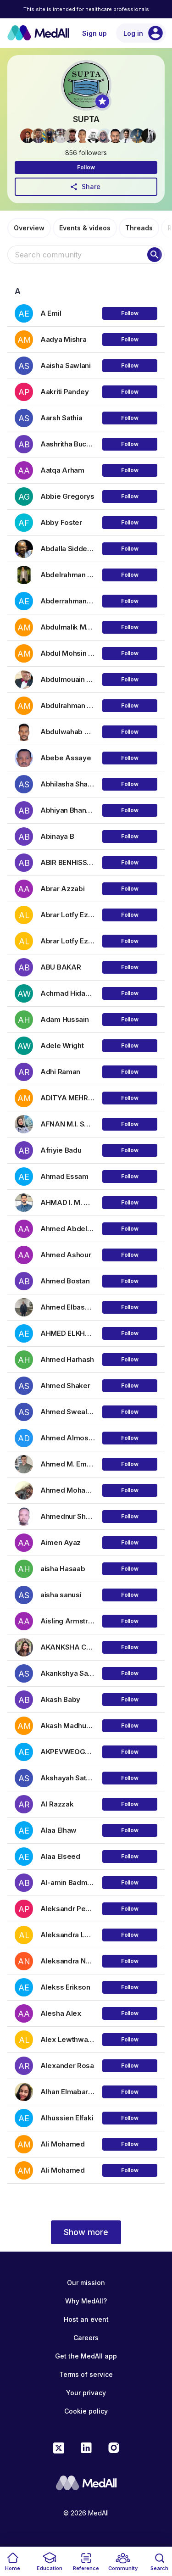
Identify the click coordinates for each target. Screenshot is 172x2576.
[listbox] (86, 1238)
